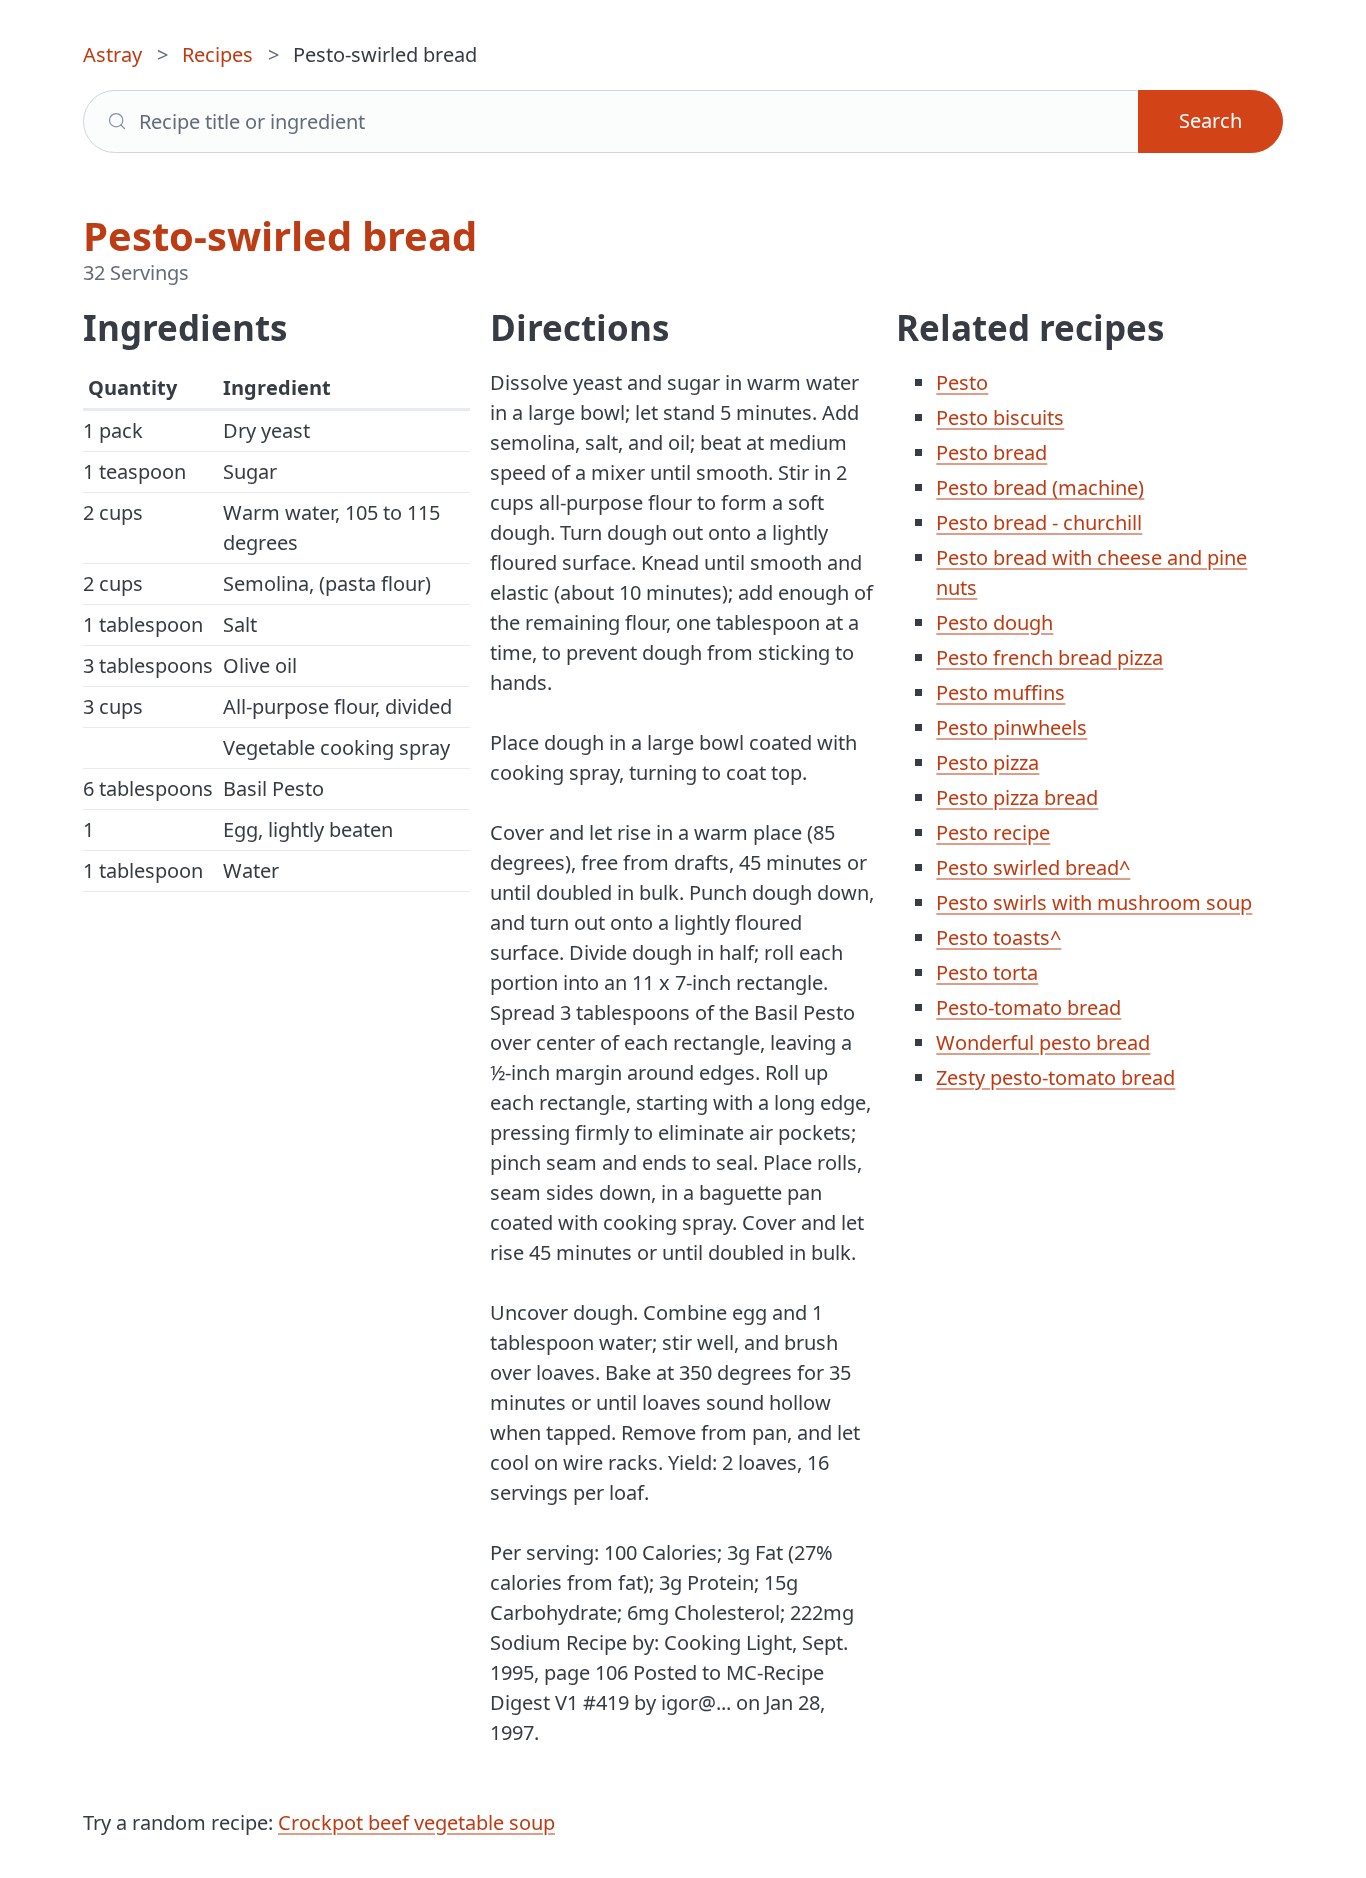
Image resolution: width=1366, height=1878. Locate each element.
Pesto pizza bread (1017, 797)
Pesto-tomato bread (1028, 1007)
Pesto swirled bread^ (1033, 867)
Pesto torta (987, 972)
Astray (112, 54)
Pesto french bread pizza (1049, 657)
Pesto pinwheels (1011, 727)
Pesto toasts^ (998, 937)
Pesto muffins (1000, 692)
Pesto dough (994, 622)
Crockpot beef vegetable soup (416, 1822)
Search (1210, 120)
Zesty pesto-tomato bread (1055, 1077)
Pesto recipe (993, 832)
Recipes (217, 54)
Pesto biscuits (1000, 417)
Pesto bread (991, 452)
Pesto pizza (987, 762)
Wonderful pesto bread (1043, 1042)
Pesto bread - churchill (1039, 522)
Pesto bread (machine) (1040, 487)
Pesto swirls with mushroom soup (1094, 902)
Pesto (962, 382)
